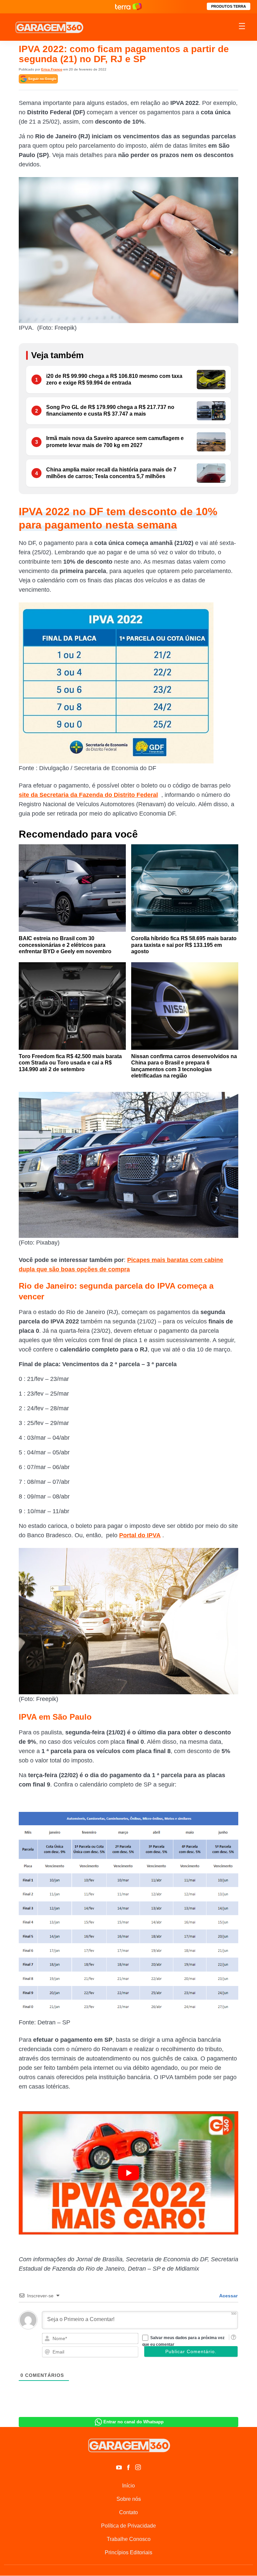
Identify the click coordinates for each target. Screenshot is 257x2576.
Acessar (228, 2296)
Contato (128, 2512)
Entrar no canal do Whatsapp (134, 2422)
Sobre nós (129, 2499)
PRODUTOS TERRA (229, 6)
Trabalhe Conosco (129, 2539)
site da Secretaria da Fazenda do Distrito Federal (88, 795)
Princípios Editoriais (128, 2552)
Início (128, 2486)
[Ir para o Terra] (128, 7)
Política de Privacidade (128, 2526)
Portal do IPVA (140, 1535)
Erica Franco (52, 69)
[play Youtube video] (128, 2173)
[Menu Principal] (242, 27)
